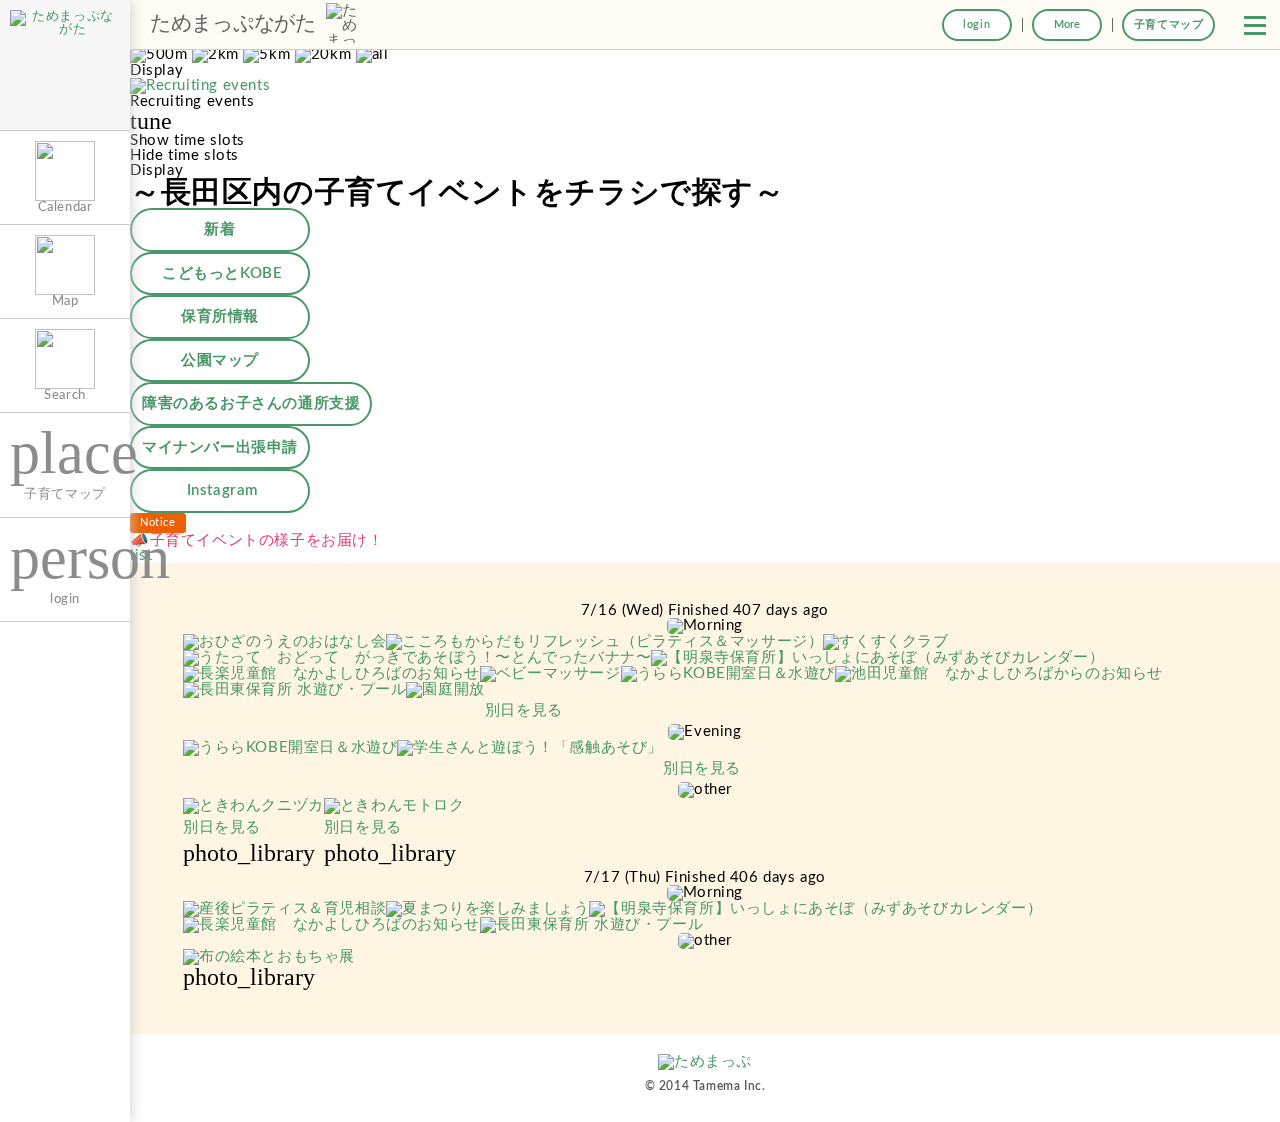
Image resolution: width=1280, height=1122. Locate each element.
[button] (1255, 25)
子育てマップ (1169, 24)
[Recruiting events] (200, 86)
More (1067, 24)
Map (65, 301)
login (976, 24)
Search (65, 395)
